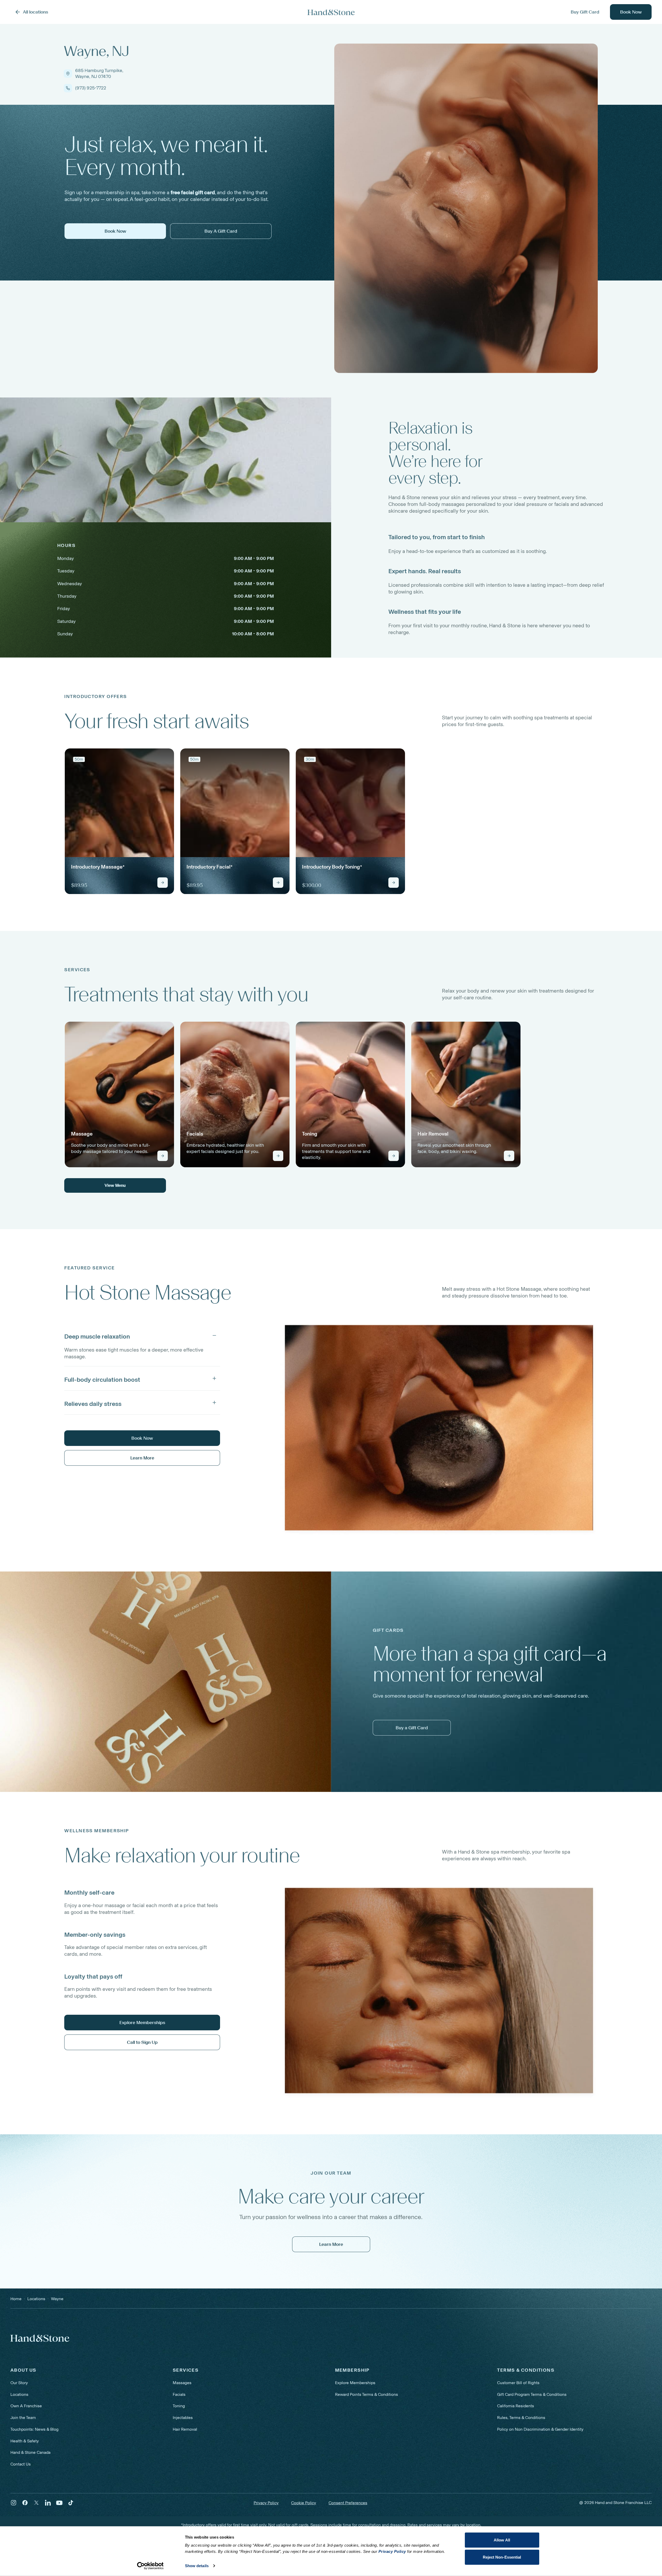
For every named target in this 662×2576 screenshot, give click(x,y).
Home (16, 2299)
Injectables (183, 2418)
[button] (142, 1335)
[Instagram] (14, 2503)
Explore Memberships (355, 2383)
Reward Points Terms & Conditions (367, 2394)
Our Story (19, 2383)
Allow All (502, 2540)
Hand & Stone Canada (30, 2452)
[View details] (163, 883)
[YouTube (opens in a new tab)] (59, 2503)
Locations (19, 2394)
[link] (119, 821)
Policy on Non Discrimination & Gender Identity (540, 2429)
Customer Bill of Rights (518, 2383)
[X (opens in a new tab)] (36, 2503)
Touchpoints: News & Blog (34, 2429)
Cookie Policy (304, 2503)
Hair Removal (185, 2429)
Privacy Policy (266, 2503)
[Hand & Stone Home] (40, 2338)
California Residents (516, 2406)
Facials (179, 2394)
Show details (197, 2566)
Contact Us (21, 2464)
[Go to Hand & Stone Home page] (331, 12)
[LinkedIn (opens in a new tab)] (48, 2503)
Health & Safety (25, 2441)
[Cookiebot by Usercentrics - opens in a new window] (150, 2566)
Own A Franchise (26, 2406)
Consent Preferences (348, 2503)
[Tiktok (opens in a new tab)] (71, 2503)
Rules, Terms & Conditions (521, 2418)
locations (36, 2299)
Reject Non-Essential (502, 2557)
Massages (182, 2383)
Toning (179, 2406)
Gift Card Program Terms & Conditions (532, 2394)
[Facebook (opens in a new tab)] (25, 2503)
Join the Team (23, 2418)
